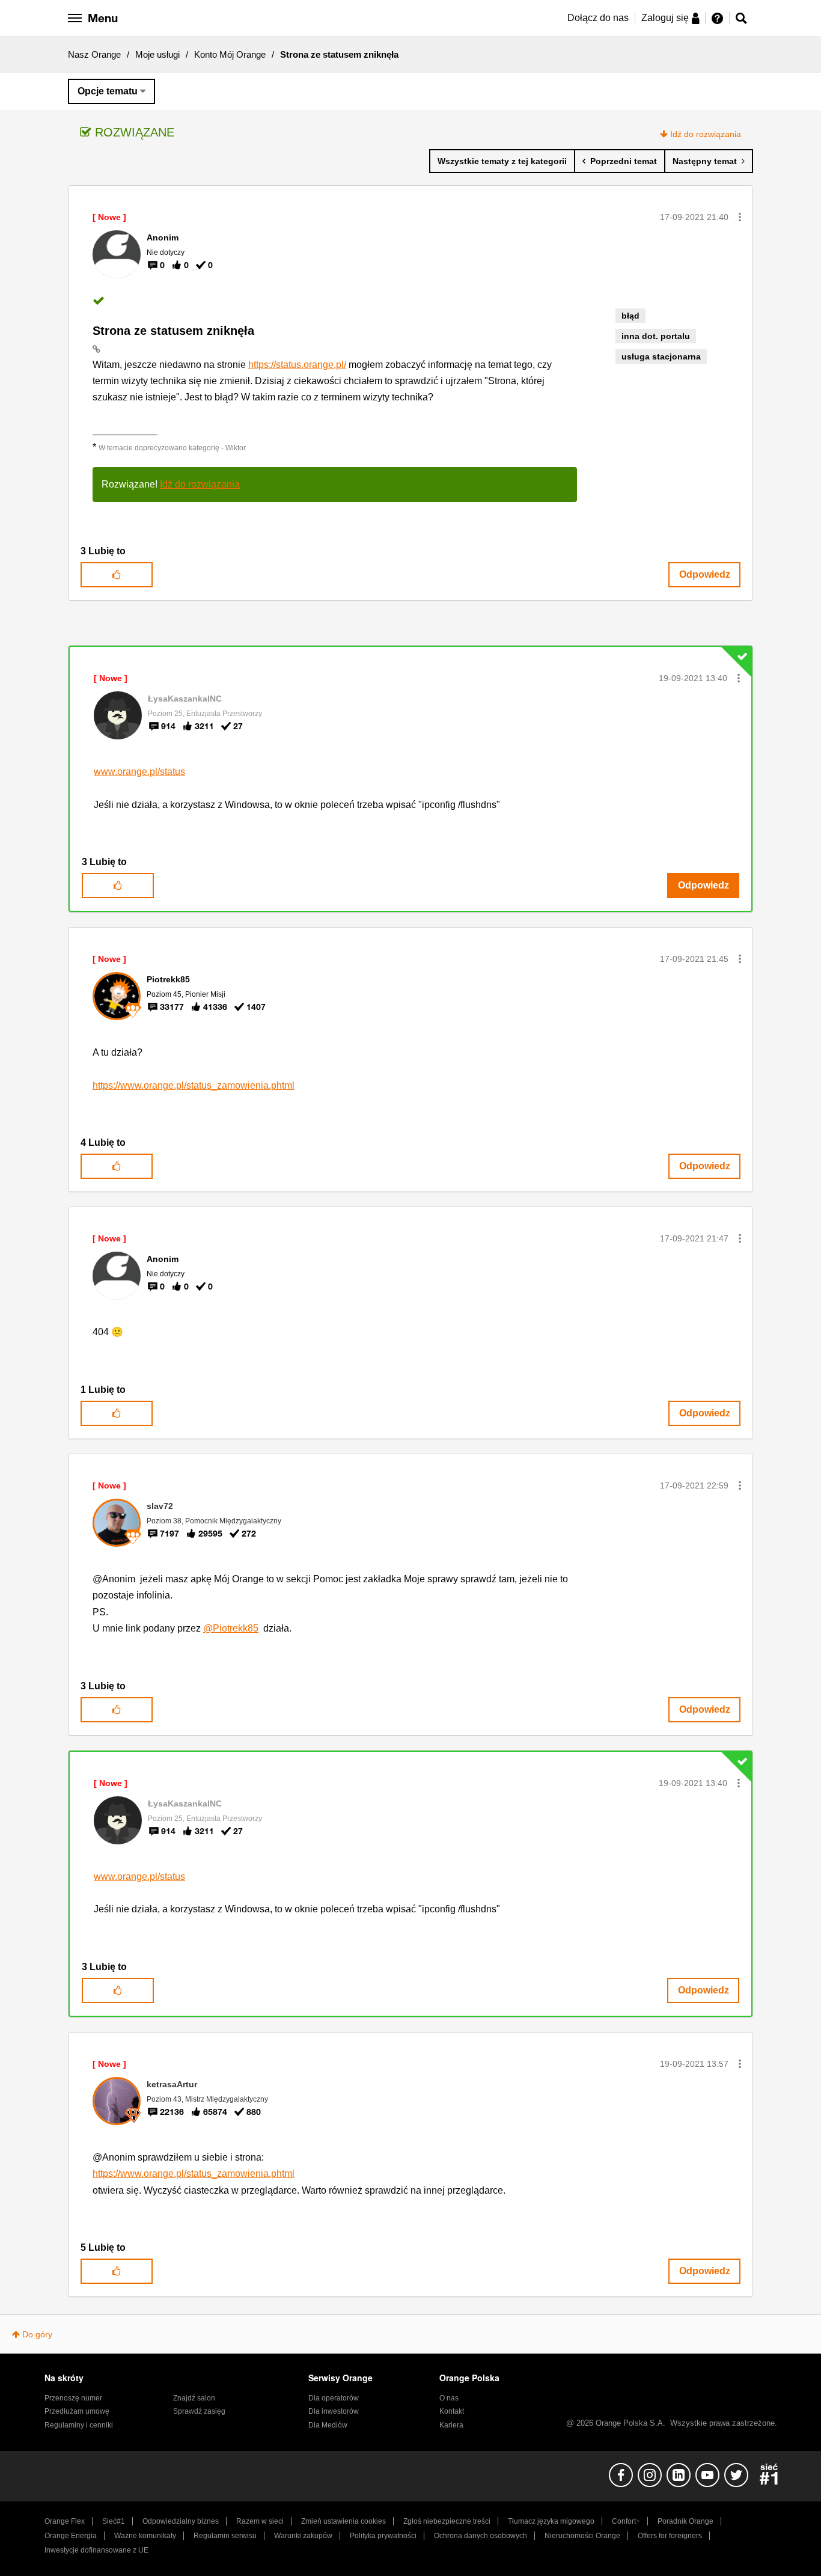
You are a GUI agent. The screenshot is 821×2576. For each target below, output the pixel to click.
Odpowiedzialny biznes (181, 2521)
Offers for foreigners (670, 2536)
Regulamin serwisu (225, 2536)
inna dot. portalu (656, 336)
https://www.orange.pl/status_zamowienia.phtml (194, 1085)
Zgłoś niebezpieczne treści (447, 2521)
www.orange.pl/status (139, 772)
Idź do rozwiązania (706, 134)
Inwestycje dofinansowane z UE (96, 2550)
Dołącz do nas (598, 18)
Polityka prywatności (383, 2536)
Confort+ (626, 2521)
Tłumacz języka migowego (551, 2521)
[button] (740, 217)
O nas (449, 2398)
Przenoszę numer (73, 2398)
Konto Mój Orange (230, 54)
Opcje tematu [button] (108, 91)
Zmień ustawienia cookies (343, 2521)
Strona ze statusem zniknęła (173, 331)
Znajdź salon (194, 2398)
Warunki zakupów (303, 2536)
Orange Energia (71, 2536)
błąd (630, 316)
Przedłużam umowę (77, 2411)
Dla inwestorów (334, 2411)
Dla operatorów (334, 2398)
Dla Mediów (328, 2425)
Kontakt (452, 2411)
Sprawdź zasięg (199, 2411)
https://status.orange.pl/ (297, 365)
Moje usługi (157, 54)
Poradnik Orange (685, 2521)
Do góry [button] (37, 2334)
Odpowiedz (705, 574)
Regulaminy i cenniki (79, 2425)
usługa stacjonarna (661, 356)
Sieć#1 (114, 2521)
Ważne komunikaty (145, 2536)
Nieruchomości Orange (582, 2536)
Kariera (451, 2425)
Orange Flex (65, 2521)
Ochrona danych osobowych (481, 2536)
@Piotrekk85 (231, 1628)
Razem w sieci (260, 2521)
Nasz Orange (94, 54)
